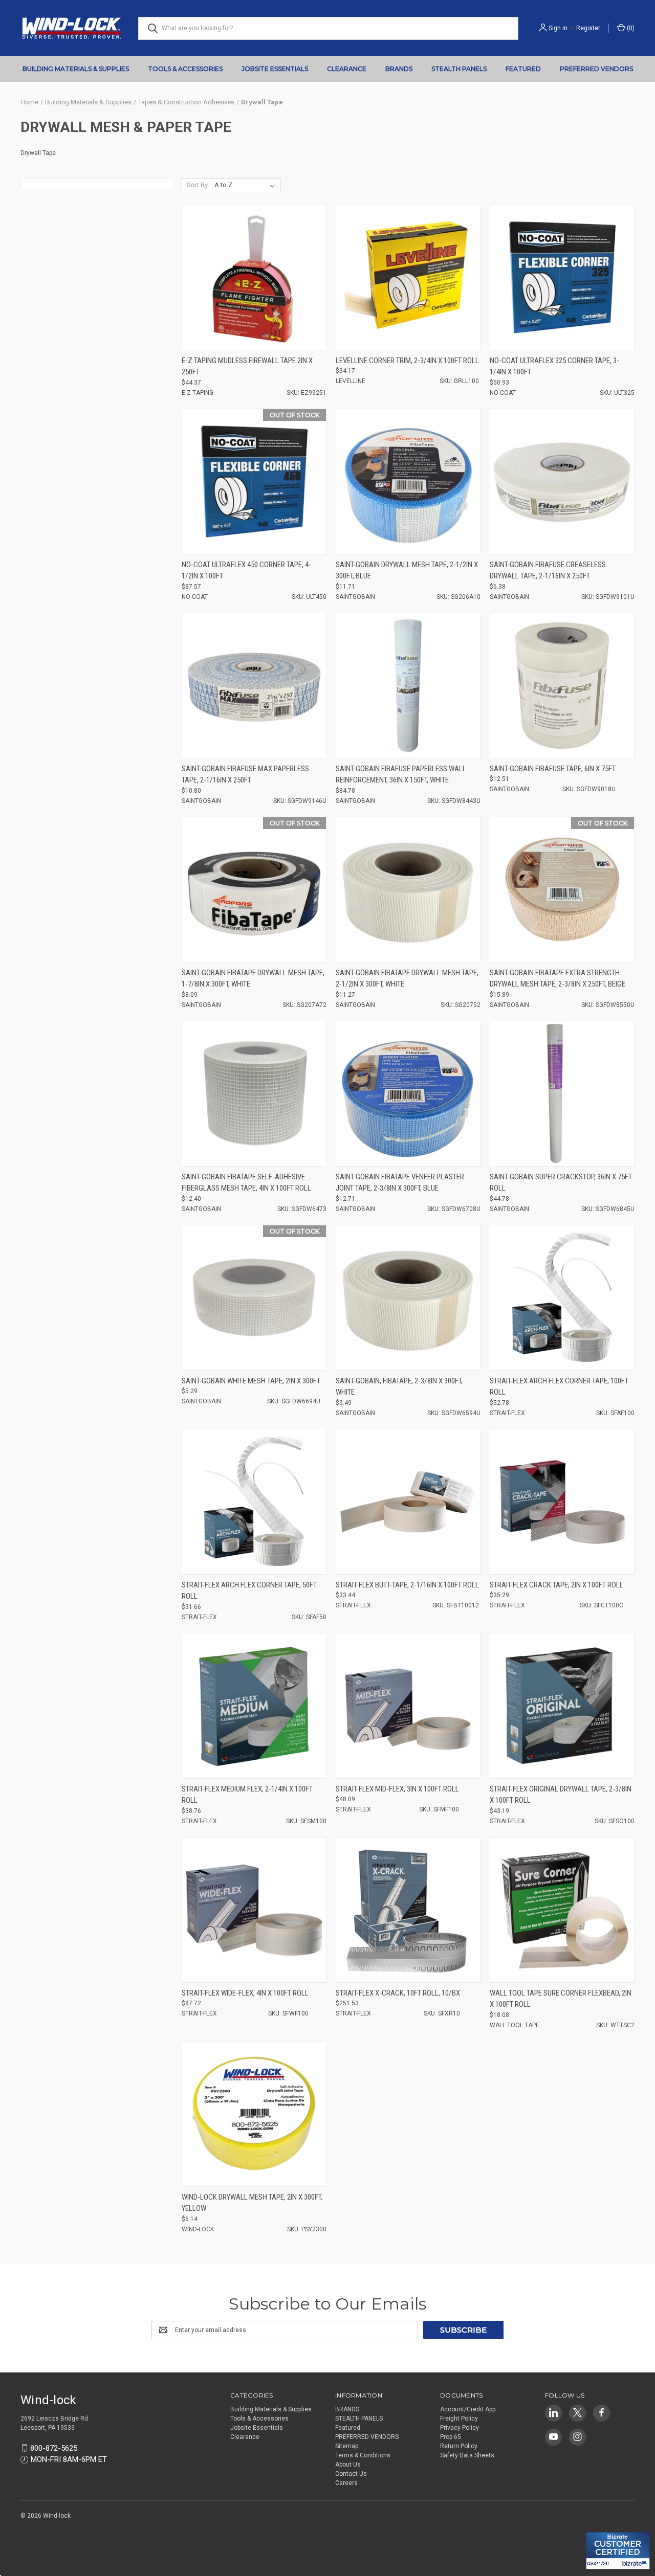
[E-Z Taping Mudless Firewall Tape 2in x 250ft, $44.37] (254, 277)
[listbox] (247, 185)
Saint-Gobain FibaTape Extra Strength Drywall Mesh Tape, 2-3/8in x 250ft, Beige (558, 979)
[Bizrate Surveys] (600, 2526)
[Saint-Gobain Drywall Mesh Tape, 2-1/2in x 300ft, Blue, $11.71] (408, 481)
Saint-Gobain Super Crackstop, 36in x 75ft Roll (561, 1183)
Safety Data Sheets (467, 2455)
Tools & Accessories (185, 69)
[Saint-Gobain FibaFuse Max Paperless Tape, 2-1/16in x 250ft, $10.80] (254, 686)
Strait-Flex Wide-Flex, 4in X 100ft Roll (245, 1993)
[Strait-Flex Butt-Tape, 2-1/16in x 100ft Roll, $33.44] (408, 1502)
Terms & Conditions (363, 2455)
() (630, 28)
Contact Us (351, 2474)
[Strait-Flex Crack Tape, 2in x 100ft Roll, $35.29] (562, 1502)
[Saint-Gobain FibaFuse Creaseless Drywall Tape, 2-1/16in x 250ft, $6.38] (562, 481)
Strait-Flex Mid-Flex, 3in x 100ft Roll (397, 1789)
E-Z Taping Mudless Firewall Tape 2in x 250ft (247, 366)
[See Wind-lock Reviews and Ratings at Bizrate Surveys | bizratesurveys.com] (618, 2551)
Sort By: (198, 185)
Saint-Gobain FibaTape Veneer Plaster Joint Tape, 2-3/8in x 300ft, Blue (400, 1183)
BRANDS (399, 69)
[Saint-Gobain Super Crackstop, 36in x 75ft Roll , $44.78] (562, 1094)
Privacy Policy (460, 2428)
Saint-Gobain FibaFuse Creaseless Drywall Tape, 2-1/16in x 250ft (548, 570)
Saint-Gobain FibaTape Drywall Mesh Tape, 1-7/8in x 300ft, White (253, 979)
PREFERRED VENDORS (596, 69)
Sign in (558, 28)
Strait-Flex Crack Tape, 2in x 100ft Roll (556, 1585)
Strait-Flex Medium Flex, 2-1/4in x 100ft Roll (247, 1795)
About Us (348, 2465)
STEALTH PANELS (459, 69)
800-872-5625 (54, 2448)
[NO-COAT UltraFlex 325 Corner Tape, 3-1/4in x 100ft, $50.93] (562, 277)
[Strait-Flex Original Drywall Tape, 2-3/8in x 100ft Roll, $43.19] (562, 1706)
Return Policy (459, 2446)
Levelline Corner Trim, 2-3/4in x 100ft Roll (407, 361)
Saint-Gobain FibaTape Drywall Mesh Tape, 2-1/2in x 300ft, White (407, 979)
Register (588, 28)
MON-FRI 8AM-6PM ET (69, 2459)
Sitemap (347, 2446)
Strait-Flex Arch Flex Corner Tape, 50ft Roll (249, 1591)
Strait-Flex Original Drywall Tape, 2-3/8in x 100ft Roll (561, 1795)
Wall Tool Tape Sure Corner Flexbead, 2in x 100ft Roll (561, 1999)
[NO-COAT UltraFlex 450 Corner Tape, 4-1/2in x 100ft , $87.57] (254, 481)
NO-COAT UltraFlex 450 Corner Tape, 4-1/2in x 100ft (246, 570)
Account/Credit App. (468, 2409)
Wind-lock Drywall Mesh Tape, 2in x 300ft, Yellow (252, 2203)
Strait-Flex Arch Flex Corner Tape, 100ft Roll (559, 1387)
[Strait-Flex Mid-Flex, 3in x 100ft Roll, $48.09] (408, 1706)
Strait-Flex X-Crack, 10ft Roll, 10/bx (398, 1993)
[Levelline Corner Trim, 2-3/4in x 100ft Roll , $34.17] (408, 277)
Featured (523, 69)
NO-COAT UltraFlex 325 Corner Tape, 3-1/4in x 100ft (554, 366)
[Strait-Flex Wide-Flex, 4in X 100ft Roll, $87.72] (254, 1910)
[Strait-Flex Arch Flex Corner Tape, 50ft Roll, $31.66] (254, 1502)
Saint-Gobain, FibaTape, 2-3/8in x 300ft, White (399, 1387)
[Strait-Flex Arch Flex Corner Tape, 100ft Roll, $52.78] (562, 1298)
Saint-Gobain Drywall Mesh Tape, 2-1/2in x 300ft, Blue (407, 570)
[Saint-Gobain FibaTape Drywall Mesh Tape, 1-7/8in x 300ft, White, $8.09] (254, 890)
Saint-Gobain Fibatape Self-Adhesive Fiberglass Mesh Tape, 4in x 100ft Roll (246, 1183)
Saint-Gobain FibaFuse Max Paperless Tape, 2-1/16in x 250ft (245, 775)
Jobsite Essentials (275, 69)
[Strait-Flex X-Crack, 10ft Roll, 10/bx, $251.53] (408, 1910)
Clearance (347, 69)
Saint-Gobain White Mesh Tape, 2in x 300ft (251, 1381)
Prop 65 (451, 2437)
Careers (346, 2483)
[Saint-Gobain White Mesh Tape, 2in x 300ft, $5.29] (254, 1298)
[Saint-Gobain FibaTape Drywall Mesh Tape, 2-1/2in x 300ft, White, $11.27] (408, 890)
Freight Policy (459, 2418)
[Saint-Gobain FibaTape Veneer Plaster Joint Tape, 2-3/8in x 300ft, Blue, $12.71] (408, 1094)
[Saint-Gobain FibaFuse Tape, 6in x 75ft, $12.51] (562, 686)
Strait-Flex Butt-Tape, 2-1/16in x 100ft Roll (407, 1585)
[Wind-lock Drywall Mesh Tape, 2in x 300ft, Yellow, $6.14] (254, 2114)
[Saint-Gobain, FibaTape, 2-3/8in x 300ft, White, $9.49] (408, 1298)
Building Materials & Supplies (76, 69)
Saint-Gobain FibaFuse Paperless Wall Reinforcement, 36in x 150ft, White (401, 775)
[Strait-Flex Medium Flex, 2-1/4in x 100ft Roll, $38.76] (254, 1706)
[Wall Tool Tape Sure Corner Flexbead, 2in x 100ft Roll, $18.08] (562, 1910)
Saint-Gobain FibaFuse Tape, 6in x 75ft (553, 769)
